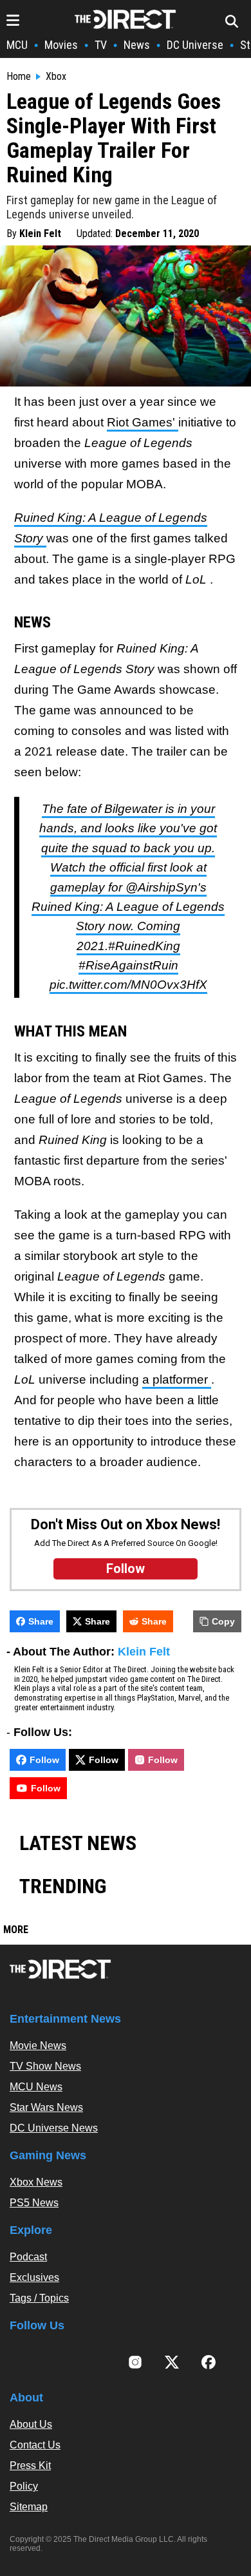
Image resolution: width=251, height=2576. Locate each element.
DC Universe (195, 45)
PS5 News (34, 2203)
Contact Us (35, 2445)
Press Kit (30, 2466)
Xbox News (36, 2182)
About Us (31, 2424)
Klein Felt (40, 234)
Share (41, 1621)
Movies (61, 45)
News (137, 45)
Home (19, 77)
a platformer (177, 1379)
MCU (17, 45)
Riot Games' (143, 422)
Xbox (56, 77)
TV (101, 45)
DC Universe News (54, 2128)
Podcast (28, 2257)
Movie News (38, 2046)
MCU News (36, 2087)
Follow (44, 1760)
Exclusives (34, 2277)
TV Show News (45, 2066)
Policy (24, 2486)
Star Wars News (46, 2107)
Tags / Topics (39, 2298)
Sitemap (29, 2507)
